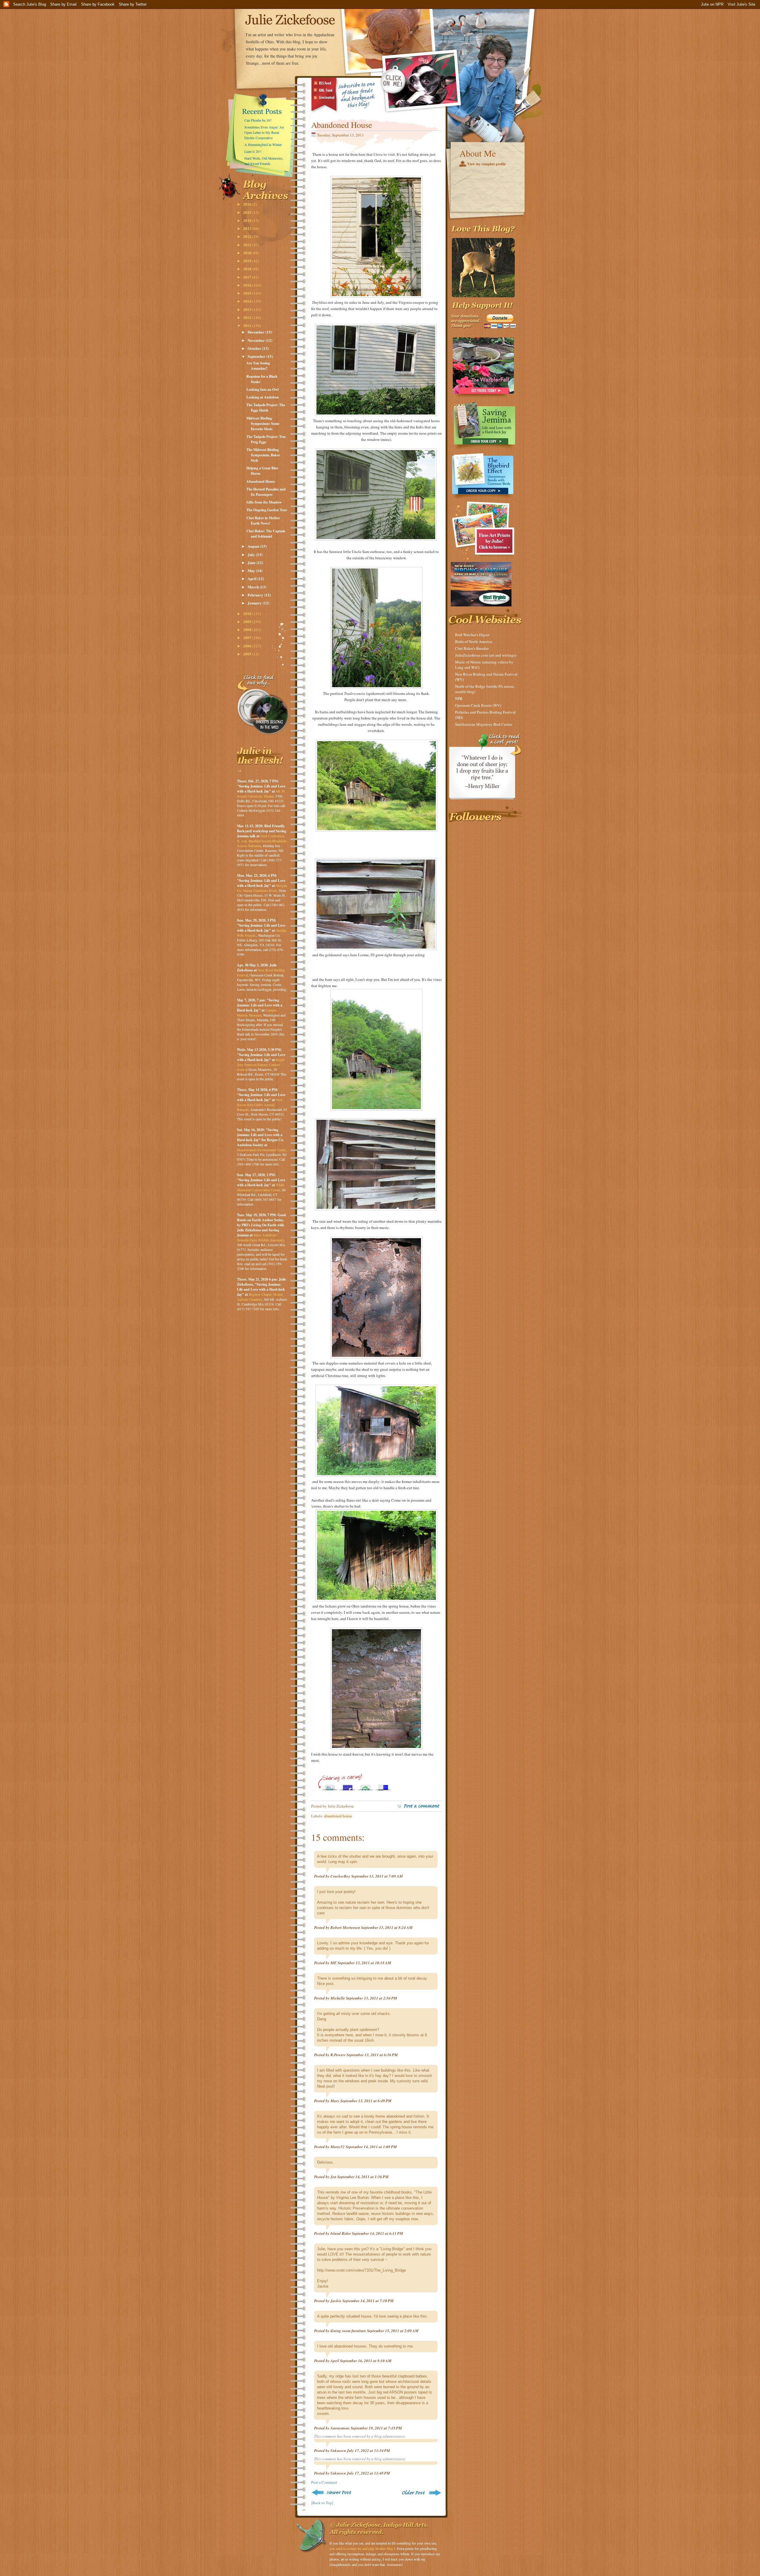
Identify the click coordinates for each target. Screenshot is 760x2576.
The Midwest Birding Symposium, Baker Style (263, 455)
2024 (248, 220)
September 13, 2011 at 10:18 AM (364, 1963)
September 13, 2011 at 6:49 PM (366, 2101)
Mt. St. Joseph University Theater (261, 794)
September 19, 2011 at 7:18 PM (376, 2428)
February (256, 595)
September (257, 356)
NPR (459, 698)
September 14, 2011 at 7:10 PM (368, 2301)
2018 (248, 269)
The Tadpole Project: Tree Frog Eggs (266, 439)
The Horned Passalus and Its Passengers (266, 492)
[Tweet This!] (330, 1786)
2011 (248, 325)
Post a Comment (324, 2482)
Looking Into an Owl (262, 389)
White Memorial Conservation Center (261, 1187)
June (252, 562)
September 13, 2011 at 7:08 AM (377, 1876)
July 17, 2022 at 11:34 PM (368, 2450)
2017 (248, 277)
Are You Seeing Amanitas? (258, 366)
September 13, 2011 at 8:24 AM (387, 1927)
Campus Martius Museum (257, 1013)
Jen (333, 2177)
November (257, 340)
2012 (248, 317)
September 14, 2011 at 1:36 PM (363, 2177)
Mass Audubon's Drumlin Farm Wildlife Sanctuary (260, 1237)
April (252, 578)
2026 (248, 204)
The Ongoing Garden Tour (267, 510)
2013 (248, 309)
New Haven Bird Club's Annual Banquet (260, 1104)
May (252, 570)
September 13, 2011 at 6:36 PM (372, 2055)
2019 (248, 261)
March (254, 587)
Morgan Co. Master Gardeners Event (262, 888)
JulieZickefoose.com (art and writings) (486, 655)
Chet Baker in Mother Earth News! (263, 521)
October (255, 348)
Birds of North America (474, 641)
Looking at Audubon (263, 397)
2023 (248, 228)
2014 (248, 301)
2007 (248, 637)
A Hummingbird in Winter (263, 144)
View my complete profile (486, 164)
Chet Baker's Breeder (472, 648)
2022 (248, 236)
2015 (248, 293)
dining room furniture (348, 2331)
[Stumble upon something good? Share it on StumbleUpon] (365, 1786)
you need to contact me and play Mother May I (362, 2548)
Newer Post (333, 2492)
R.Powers (338, 2055)
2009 (248, 621)
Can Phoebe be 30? (258, 120)
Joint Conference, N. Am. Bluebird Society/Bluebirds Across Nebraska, (262, 841)
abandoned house (338, 1816)
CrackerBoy (340, 1876)
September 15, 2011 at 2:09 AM (393, 2331)
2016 (248, 285)
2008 (248, 629)
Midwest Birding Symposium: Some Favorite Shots (263, 424)
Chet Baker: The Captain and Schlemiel (266, 534)
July (252, 554)
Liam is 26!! (253, 151)
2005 (248, 654)
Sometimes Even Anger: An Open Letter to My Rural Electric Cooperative (264, 132)
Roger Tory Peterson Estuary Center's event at (261, 1064)
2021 (248, 245)
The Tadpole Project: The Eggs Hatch (266, 408)
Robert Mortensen (345, 1927)
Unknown (338, 2450)
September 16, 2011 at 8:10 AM (366, 2361)
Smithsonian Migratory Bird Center (484, 724)
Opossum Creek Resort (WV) (478, 705)
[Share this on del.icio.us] (383, 1786)
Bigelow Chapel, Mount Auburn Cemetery (260, 1297)
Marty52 (338, 2147)
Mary (335, 2101)
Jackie (336, 2301)
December (256, 332)
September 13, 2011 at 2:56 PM (372, 1998)
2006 (248, 646)
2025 (248, 212)
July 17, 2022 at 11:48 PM (368, 2473)
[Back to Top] (322, 2503)
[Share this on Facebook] (348, 1786)
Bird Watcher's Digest (472, 635)
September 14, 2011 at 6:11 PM (377, 2233)
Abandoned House (261, 481)
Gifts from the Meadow (264, 502)
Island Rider (341, 2233)
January (255, 603)
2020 (248, 253)
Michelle (338, 1998)
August (254, 546)
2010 (248, 613)
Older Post (421, 2492)
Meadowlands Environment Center (261, 1150)
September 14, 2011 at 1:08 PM (371, 2147)
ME (334, 1963)
